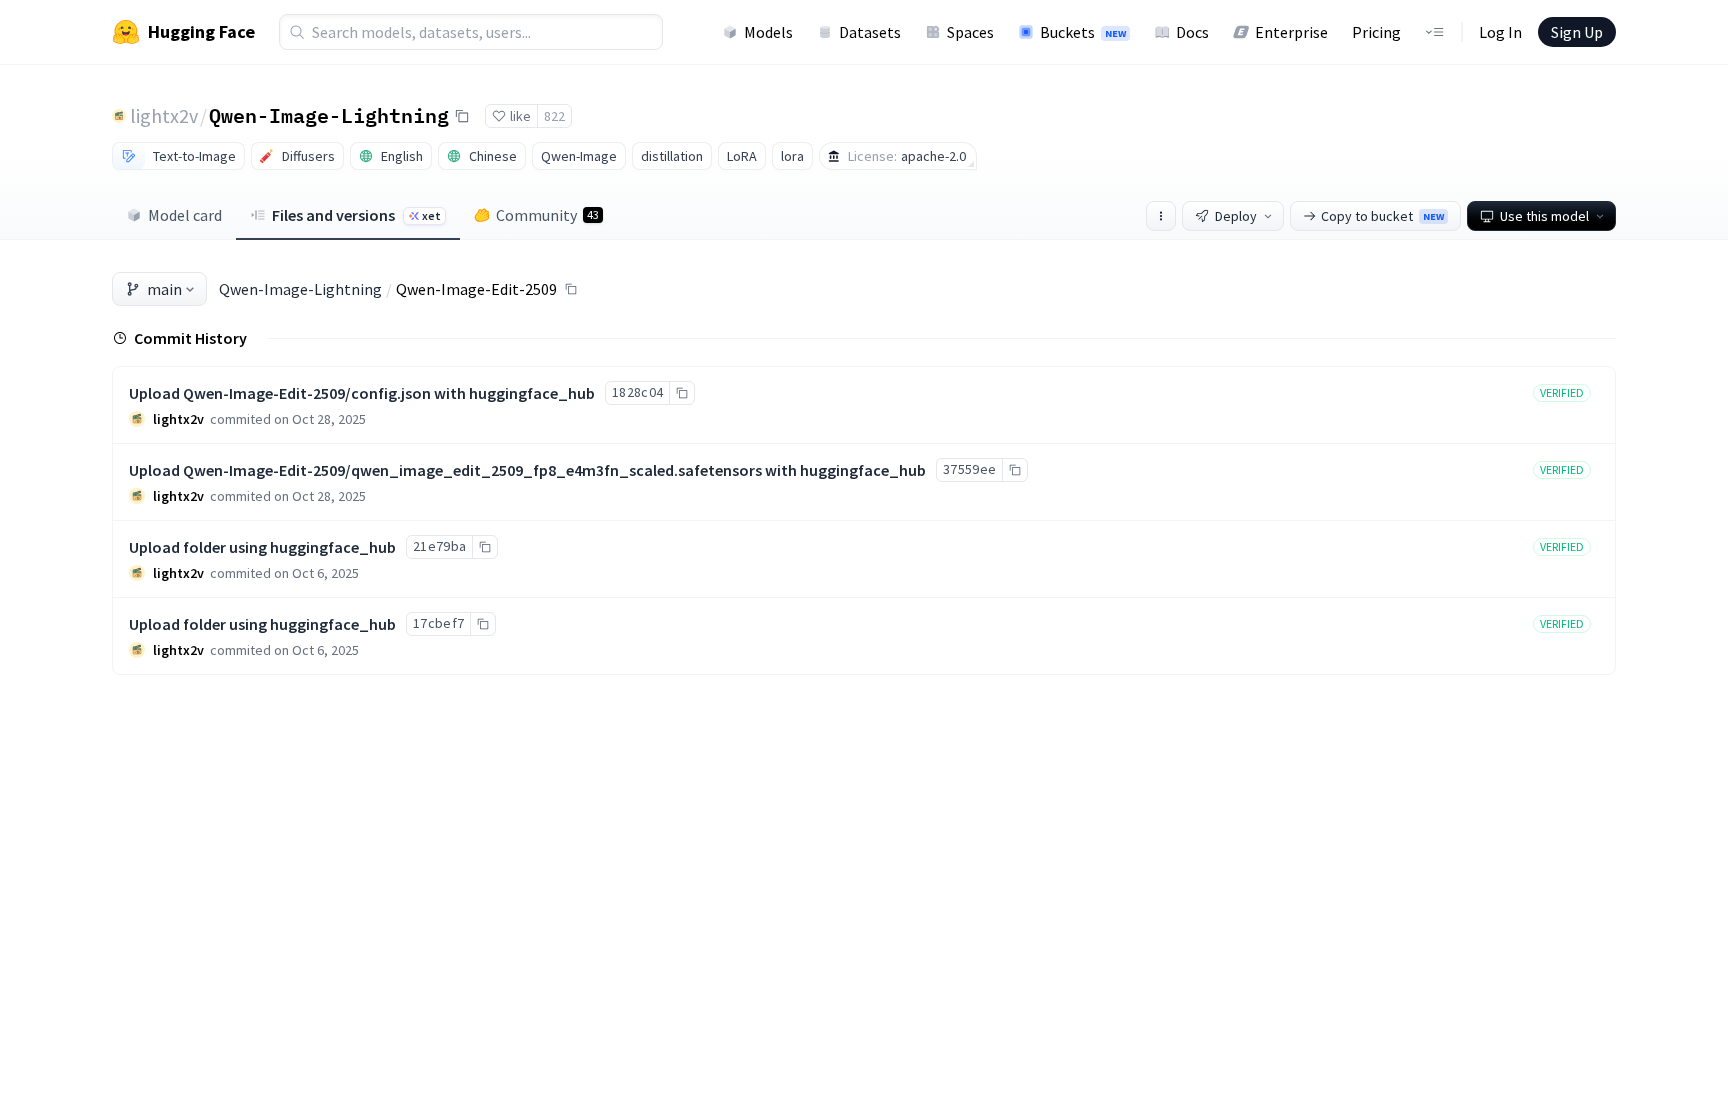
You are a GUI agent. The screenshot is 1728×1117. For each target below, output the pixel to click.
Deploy (1236, 216)
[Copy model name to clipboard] (462, 116)
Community (547, 215)
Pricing (1376, 32)
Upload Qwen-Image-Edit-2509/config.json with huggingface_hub (362, 393)
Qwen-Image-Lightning (329, 115)
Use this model (1544, 216)
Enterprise (1291, 32)
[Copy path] (571, 289)
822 (554, 116)
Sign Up (1577, 32)
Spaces (970, 32)
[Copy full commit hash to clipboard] (681, 393)
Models (768, 32)
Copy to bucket (1382, 216)
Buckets (1083, 32)
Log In (1500, 32)
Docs (1192, 32)
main (164, 289)
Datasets (870, 32)
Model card (185, 215)
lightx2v (164, 115)
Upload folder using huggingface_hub (262, 547)
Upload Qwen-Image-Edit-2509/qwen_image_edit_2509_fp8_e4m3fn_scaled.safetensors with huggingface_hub (527, 470)
